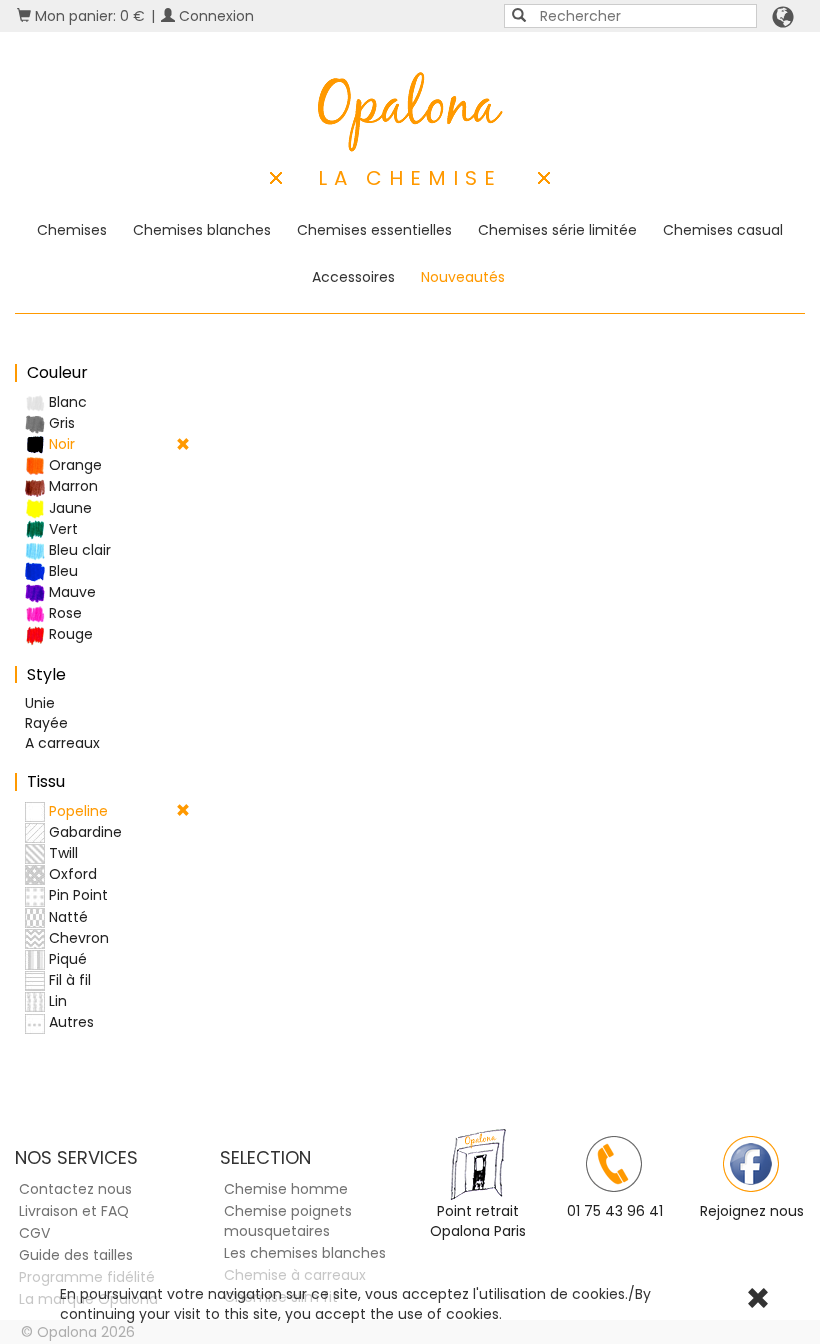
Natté (66, 917)
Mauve (70, 592)
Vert (61, 529)
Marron (71, 486)
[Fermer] (758, 1301)
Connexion (214, 16)
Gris (60, 423)
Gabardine (83, 832)
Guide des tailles (76, 1255)
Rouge (69, 634)
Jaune (68, 508)
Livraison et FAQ (74, 1211)
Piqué (66, 959)
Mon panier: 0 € (88, 16)
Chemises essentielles (374, 230)
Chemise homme (286, 1189)
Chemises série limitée (557, 230)
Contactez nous (75, 1189)
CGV (34, 1233)
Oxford (71, 874)
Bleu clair (78, 550)
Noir (60, 444)
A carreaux (62, 743)
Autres (69, 1022)
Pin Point (76, 895)
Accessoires (353, 277)
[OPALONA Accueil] (410, 112)
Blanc (66, 402)
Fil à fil (68, 980)
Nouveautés (463, 277)
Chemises (72, 230)
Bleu (61, 571)
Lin (56, 1001)
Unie (40, 703)
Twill (61, 853)
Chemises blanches (202, 230)
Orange (73, 465)
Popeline (76, 811)
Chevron (77, 938)
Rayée (46, 723)
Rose (63, 613)
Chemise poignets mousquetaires (288, 1221)
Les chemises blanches (305, 1253)
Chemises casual (723, 230)
